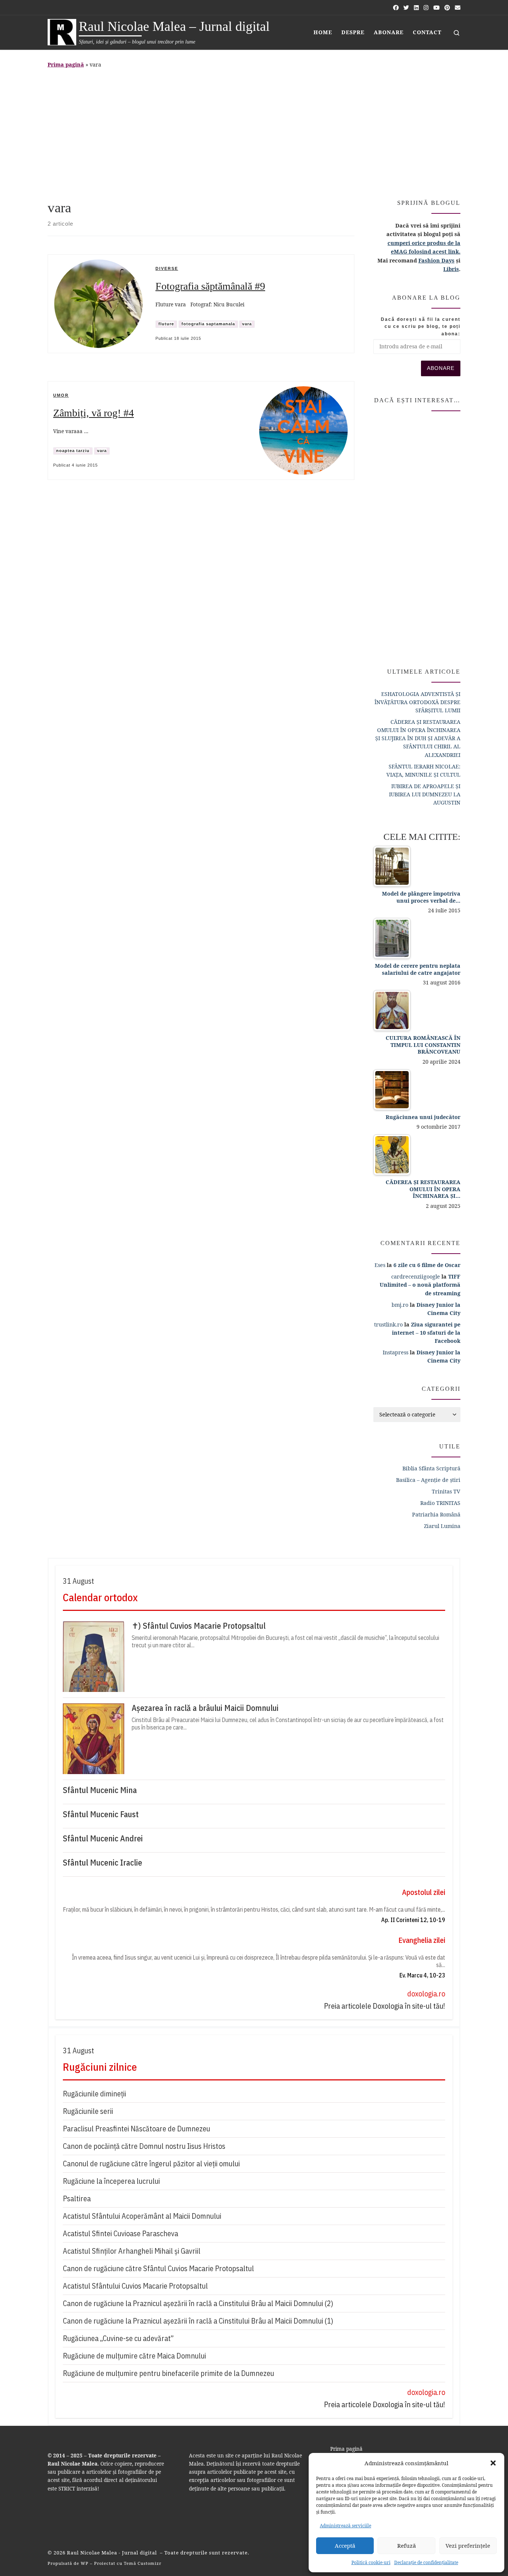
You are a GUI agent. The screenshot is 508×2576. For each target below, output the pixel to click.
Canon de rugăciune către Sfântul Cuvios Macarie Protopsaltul (158, 2268)
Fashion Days (436, 260)
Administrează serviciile (345, 2526)
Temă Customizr (143, 2563)
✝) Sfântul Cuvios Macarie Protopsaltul (199, 1626)
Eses (380, 1265)
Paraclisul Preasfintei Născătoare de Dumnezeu (136, 2129)
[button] (493, 2463)
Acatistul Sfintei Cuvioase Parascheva (120, 2233)
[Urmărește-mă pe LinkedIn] (416, 8)
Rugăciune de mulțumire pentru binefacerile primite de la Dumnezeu (168, 2373)
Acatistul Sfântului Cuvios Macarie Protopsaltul (135, 2286)
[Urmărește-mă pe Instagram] (426, 8)
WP (85, 2563)
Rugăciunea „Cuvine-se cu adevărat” (118, 2338)
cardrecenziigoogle (416, 1276)
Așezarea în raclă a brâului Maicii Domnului (205, 1708)
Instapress (396, 1352)
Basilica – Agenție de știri (428, 1480)
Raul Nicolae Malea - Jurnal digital (113, 2553)
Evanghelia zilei (422, 1940)
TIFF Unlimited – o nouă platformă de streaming (420, 1285)
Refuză (406, 2546)
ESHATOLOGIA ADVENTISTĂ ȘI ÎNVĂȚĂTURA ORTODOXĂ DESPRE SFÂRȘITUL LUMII (417, 702)
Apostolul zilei (424, 1892)
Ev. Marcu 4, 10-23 (422, 1975)
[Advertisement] (254, 132)
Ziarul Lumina (442, 1526)
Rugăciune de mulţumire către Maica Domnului (134, 2356)
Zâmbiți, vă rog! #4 (94, 413)
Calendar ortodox (100, 1597)
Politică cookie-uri (371, 2562)
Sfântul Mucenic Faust (101, 1814)
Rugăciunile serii (88, 2111)
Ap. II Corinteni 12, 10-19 (413, 1920)
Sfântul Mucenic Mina (100, 1790)
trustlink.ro (388, 1324)
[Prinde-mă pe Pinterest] (447, 8)
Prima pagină (66, 65)
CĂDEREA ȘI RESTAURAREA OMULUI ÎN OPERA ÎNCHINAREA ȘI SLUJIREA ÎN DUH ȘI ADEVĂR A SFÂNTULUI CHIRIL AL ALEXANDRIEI (418, 738)
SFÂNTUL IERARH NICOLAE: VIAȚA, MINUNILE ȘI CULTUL (423, 770)
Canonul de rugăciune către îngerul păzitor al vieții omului (151, 2164)
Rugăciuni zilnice (100, 2067)
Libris (451, 269)
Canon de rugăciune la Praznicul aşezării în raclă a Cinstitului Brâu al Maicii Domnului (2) (198, 2303)
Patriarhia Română (436, 1514)
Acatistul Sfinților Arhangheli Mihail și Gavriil (132, 2251)
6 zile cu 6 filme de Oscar (427, 1265)
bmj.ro (400, 1305)
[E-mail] (458, 8)
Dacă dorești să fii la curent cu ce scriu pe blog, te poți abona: (421, 327)
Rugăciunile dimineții (94, 2094)
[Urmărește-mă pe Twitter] (406, 8)
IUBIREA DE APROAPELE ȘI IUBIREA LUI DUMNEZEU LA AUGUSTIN (425, 794)
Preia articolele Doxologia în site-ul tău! (385, 2006)
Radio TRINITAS (440, 1503)
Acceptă (345, 2546)
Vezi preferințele (468, 2546)
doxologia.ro (426, 1994)
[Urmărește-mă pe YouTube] (436, 8)
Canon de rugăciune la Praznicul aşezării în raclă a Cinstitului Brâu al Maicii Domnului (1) (198, 2321)
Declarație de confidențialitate (426, 2562)
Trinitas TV (446, 1491)
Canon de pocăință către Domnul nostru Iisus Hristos (144, 2146)
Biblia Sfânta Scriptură (431, 1468)
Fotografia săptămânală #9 (210, 286)
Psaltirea (77, 2198)
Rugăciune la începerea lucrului (111, 2181)
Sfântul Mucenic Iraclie (102, 1863)
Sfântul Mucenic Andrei (103, 1838)
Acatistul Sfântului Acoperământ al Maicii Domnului (142, 2216)
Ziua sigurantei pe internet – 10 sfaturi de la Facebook (426, 1333)
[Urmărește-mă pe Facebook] (396, 8)
